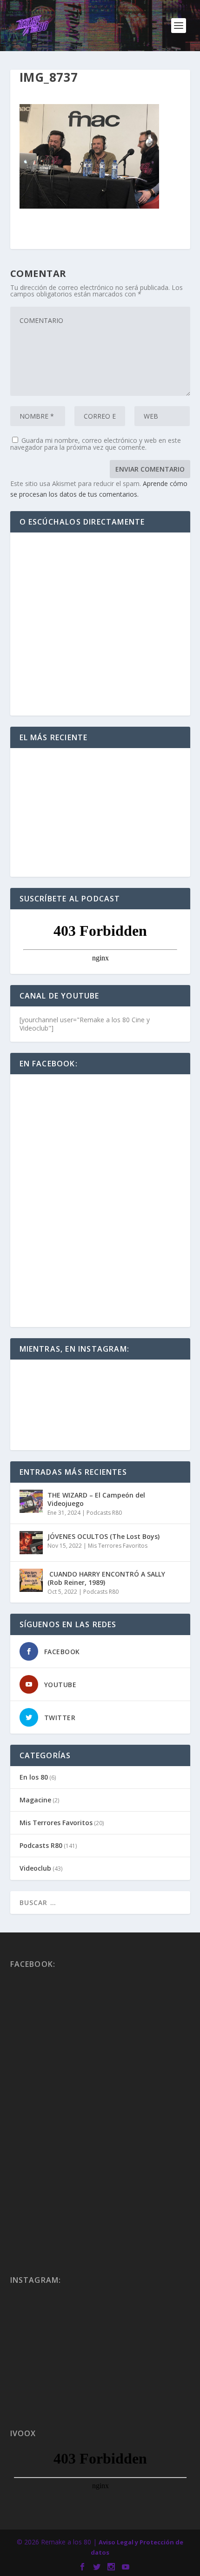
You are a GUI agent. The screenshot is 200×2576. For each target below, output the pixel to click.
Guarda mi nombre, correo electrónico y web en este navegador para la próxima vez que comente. (96, 444)
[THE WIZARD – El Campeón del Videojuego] (31, 1501)
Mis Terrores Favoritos (118, 1546)
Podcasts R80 (104, 1513)
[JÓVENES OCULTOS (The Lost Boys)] (31, 1543)
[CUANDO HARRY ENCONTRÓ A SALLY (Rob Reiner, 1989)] (31, 1580)
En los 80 (34, 1777)
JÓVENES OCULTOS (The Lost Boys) (103, 1536)
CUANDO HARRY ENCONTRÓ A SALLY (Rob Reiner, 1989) (106, 1578)
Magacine (35, 1800)
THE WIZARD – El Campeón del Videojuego (96, 1499)
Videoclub (35, 1868)
